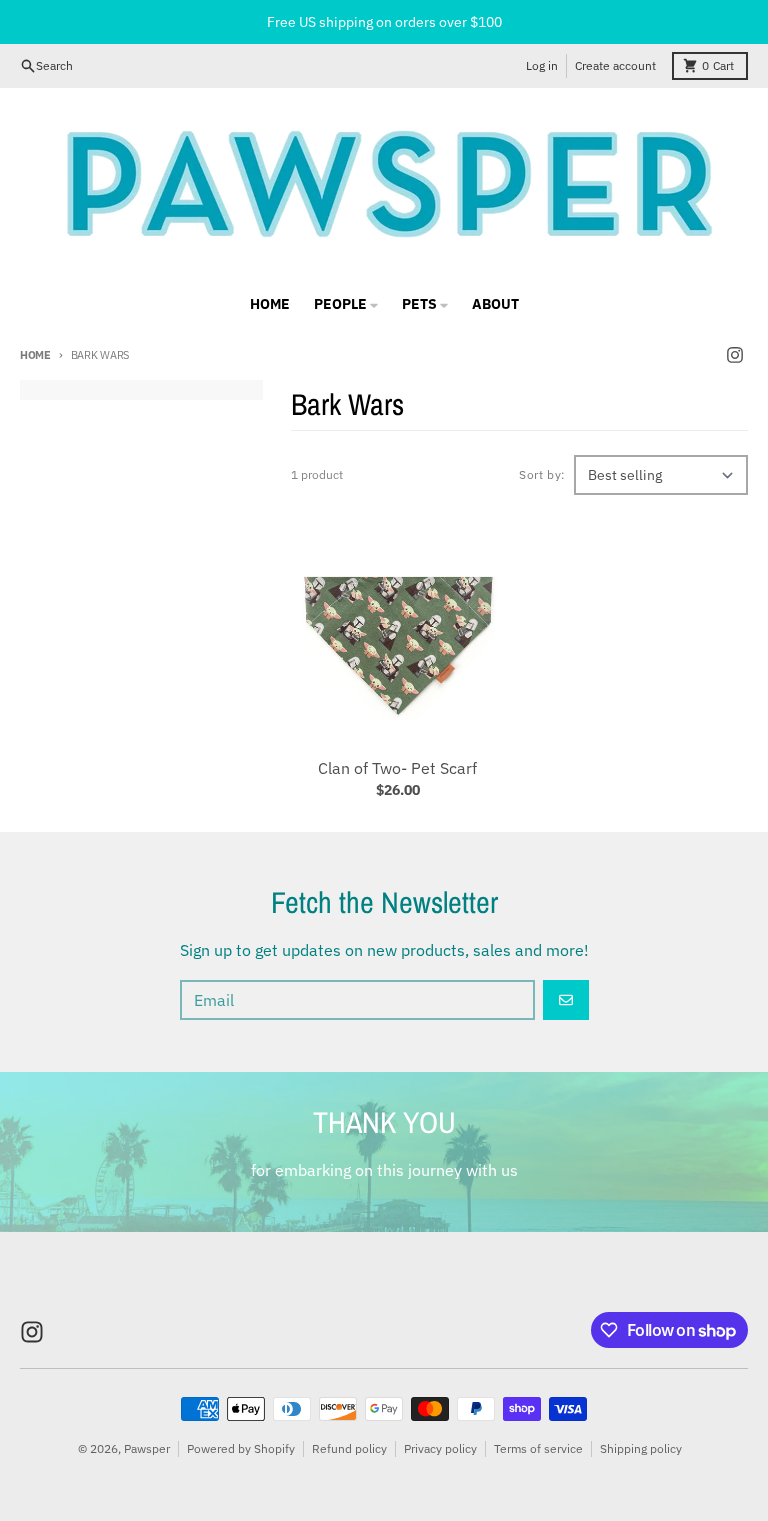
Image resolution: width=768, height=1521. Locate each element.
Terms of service (538, 1448)
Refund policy (349, 1448)
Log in (542, 65)
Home (35, 355)
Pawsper (147, 1448)
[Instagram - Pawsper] (735, 355)
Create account (615, 65)
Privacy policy (440, 1448)
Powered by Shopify (241, 1448)
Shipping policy (641, 1448)
